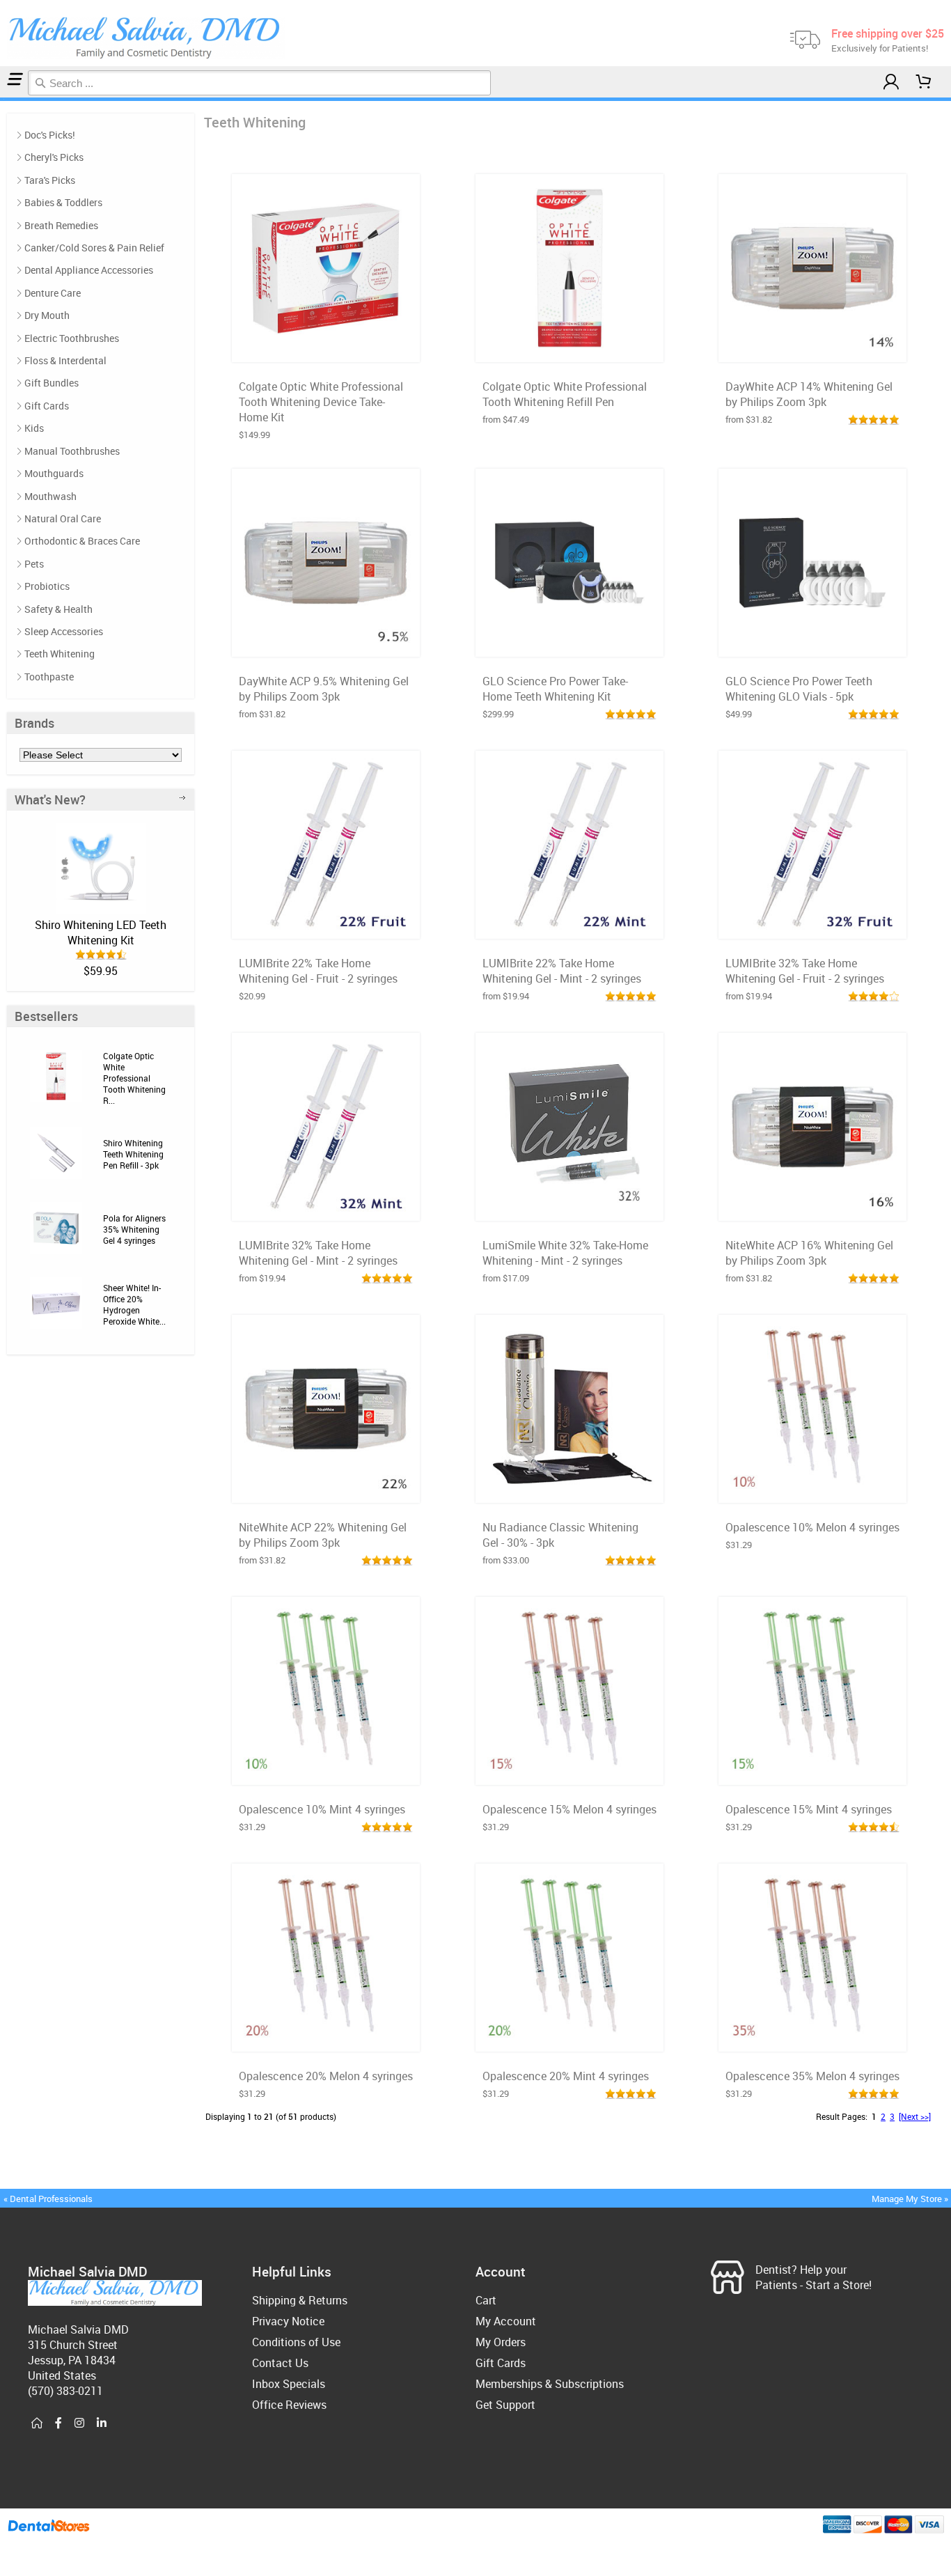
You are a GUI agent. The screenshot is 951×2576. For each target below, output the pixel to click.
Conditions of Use (296, 2342)
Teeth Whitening (60, 654)
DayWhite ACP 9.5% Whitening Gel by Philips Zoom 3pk (324, 689)
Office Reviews (289, 2405)
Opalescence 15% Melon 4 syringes (569, 1809)
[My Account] (891, 82)
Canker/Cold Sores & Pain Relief (94, 248)
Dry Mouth (47, 315)
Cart (486, 2300)
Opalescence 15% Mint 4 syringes (809, 1809)
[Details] (360, 348)
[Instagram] (79, 2423)
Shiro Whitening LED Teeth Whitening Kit (101, 932)
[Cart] (924, 82)
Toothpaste (49, 677)
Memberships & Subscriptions (550, 2384)
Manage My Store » (911, 2199)
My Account (506, 2321)
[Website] (37, 2423)
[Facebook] (58, 2423)
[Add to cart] (326, 348)
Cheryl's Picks (54, 157)
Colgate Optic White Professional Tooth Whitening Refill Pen (565, 394)
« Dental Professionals (48, 2199)
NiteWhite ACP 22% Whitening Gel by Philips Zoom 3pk (323, 1535)
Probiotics (47, 586)
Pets (34, 564)
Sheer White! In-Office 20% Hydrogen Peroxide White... (134, 1304)
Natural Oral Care (63, 518)
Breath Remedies (61, 225)
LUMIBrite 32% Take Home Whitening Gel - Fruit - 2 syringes (805, 971)
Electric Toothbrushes (72, 338)
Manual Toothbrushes (72, 451)
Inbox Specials (289, 2384)
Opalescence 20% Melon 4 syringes (326, 2076)
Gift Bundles (52, 383)
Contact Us (280, 2363)
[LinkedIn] (102, 2423)
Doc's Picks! (50, 135)
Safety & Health (58, 609)
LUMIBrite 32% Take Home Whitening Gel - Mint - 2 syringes (318, 1253)
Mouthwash (50, 496)
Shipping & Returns (300, 2300)
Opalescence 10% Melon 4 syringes (812, 1527)
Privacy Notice (288, 2321)
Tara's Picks (50, 180)
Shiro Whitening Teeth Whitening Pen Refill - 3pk (133, 1154)
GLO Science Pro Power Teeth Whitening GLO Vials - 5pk (799, 689)
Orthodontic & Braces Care (82, 541)
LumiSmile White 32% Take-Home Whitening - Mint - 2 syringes (565, 1253)
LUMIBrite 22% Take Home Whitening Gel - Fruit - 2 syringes (318, 971)
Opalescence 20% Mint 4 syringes (566, 2076)
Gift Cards (47, 406)
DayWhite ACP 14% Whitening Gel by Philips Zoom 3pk (809, 394)
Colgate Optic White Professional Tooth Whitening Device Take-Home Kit (321, 402)
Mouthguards (54, 473)
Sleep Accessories (64, 631)
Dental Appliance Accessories (89, 270)
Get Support (505, 2405)
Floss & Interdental (65, 360)
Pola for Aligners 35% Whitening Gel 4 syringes (134, 1229)
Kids (34, 428)
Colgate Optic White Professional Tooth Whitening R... (134, 1078)
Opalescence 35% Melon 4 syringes (812, 2076)
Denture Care (53, 293)
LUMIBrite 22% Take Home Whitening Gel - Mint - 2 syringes (562, 971)
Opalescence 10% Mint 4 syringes (322, 1809)
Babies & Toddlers (63, 202)
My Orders (501, 2342)
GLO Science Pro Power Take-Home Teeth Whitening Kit (555, 689)
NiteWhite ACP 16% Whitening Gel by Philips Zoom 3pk (809, 1253)
